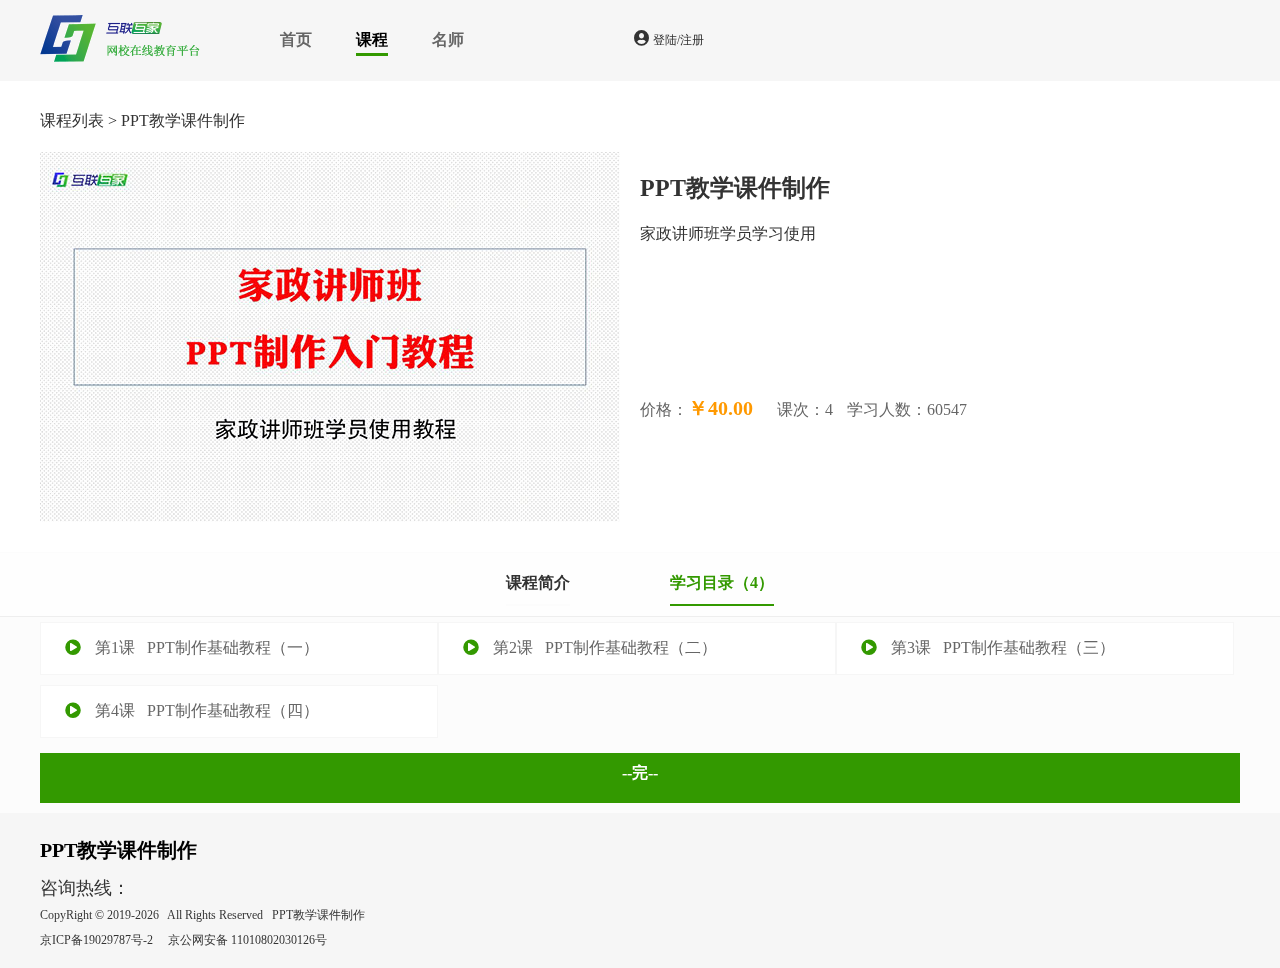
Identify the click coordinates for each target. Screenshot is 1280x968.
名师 (448, 39)
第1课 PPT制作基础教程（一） (205, 647)
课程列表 (72, 120)
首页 (296, 39)
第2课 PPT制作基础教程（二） (603, 647)
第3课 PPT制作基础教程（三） (1001, 647)
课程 (372, 39)
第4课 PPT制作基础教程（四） (205, 710)
